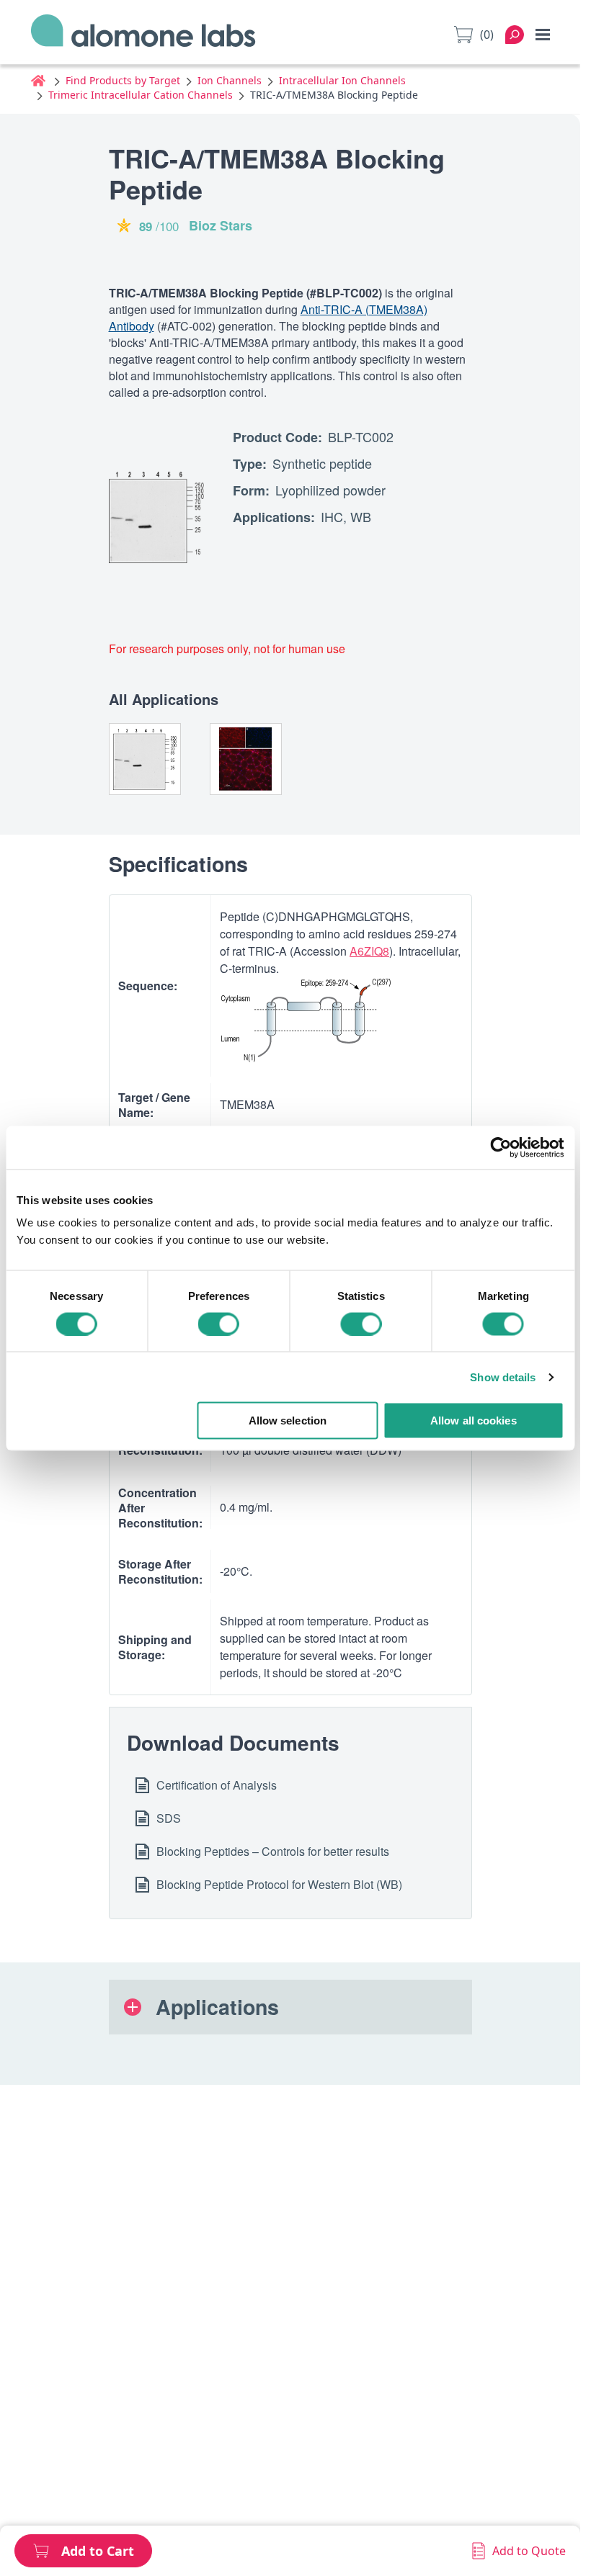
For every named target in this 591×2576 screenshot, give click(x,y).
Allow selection (288, 1421)
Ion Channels (230, 80)
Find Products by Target (123, 80)
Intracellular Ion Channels (342, 80)
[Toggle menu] (543, 35)
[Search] (515, 35)
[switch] (219, 1324)
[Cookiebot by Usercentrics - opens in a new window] (501, 1147)
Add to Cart (98, 2551)
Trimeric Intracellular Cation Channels (141, 95)
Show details (503, 1377)
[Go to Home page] (143, 35)
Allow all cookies (474, 1421)
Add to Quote (529, 2551)
